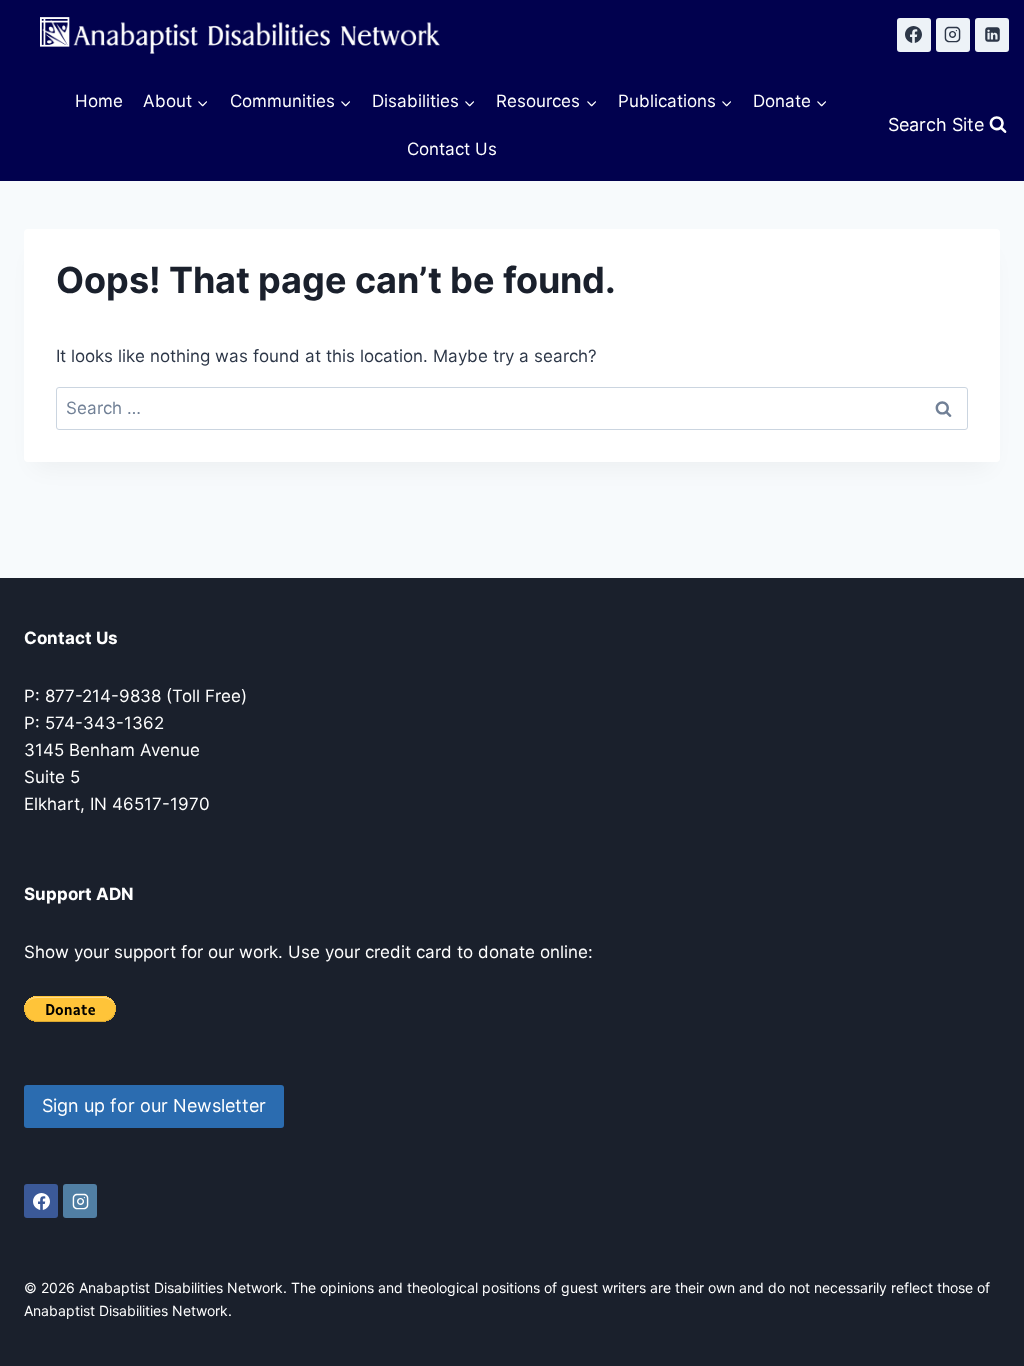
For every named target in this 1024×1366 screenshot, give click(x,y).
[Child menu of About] (176, 102)
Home (99, 101)
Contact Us (452, 149)
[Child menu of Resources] (546, 102)
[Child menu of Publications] (675, 102)
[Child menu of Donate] (790, 102)
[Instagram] (953, 35)
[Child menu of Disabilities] (424, 102)
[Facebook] (914, 35)
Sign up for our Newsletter (154, 1105)
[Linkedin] (992, 35)
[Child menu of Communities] (290, 102)
